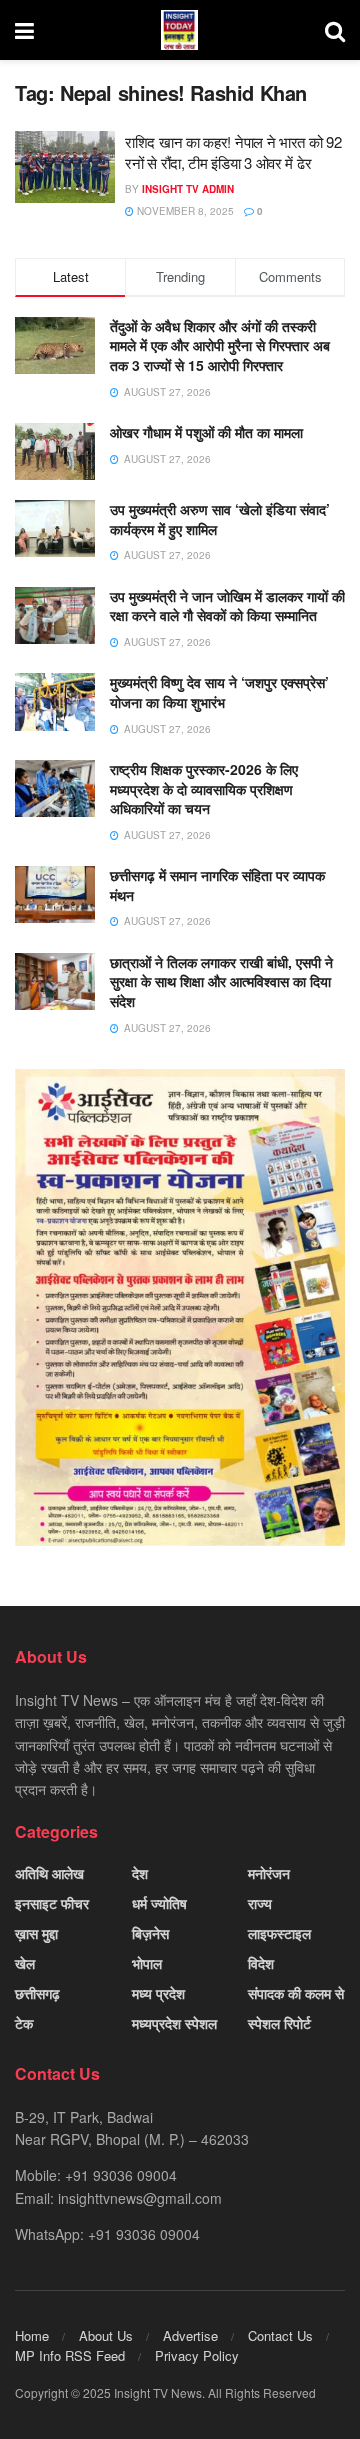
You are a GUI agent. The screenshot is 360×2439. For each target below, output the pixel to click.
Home (32, 2335)
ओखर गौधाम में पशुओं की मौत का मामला (206, 432)
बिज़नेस (150, 1933)
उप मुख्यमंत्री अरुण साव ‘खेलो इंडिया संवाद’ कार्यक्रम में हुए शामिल (220, 519)
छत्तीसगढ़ (37, 1993)
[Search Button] (335, 30)
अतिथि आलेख (49, 1873)
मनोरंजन (269, 1873)
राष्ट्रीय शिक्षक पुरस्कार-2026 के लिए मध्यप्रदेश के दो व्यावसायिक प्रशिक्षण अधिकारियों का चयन (204, 788)
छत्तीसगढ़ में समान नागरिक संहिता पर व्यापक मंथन (217, 885)
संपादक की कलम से (296, 1993)
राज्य (260, 1903)
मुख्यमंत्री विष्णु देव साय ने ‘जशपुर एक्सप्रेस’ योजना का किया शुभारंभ (219, 692)
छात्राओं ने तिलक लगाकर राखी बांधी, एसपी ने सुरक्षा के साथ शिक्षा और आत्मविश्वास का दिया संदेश (221, 981)
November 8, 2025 (184, 211)
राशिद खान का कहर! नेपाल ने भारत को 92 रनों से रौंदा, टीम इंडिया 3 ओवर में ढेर (233, 152)
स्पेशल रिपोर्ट (279, 2023)
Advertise (190, 2335)
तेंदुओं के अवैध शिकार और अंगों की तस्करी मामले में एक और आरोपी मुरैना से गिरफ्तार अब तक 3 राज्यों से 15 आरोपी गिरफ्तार (220, 345)
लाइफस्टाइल (279, 1933)
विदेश (261, 1963)
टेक (24, 2023)
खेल (25, 1963)
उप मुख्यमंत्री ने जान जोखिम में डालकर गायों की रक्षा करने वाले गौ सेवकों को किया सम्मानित (227, 606)
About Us (106, 2335)
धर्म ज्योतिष (159, 1903)
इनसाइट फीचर (52, 1903)
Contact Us (280, 2335)
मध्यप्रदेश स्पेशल (174, 2023)
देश (140, 1873)
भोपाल (147, 1963)
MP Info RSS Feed (70, 2355)
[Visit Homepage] (179, 30)
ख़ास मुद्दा (36, 1933)
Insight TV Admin (188, 189)
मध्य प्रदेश (158, 1993)
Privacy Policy (197, 2355)
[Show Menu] (24, 30)
